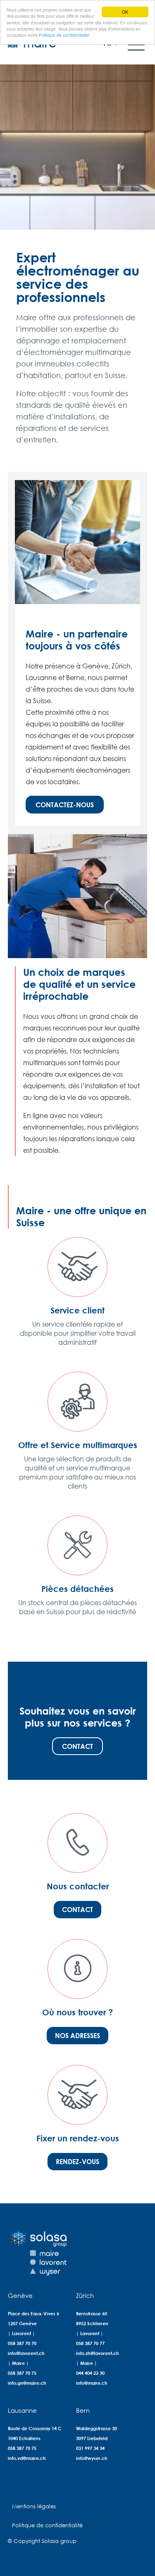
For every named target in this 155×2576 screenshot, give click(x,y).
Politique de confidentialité (64, 35)
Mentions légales (34, 2506)
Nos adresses (77, 2035)
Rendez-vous (77, 2161)
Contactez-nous (65, 805)
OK (125, 12)
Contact (77, 1746)
